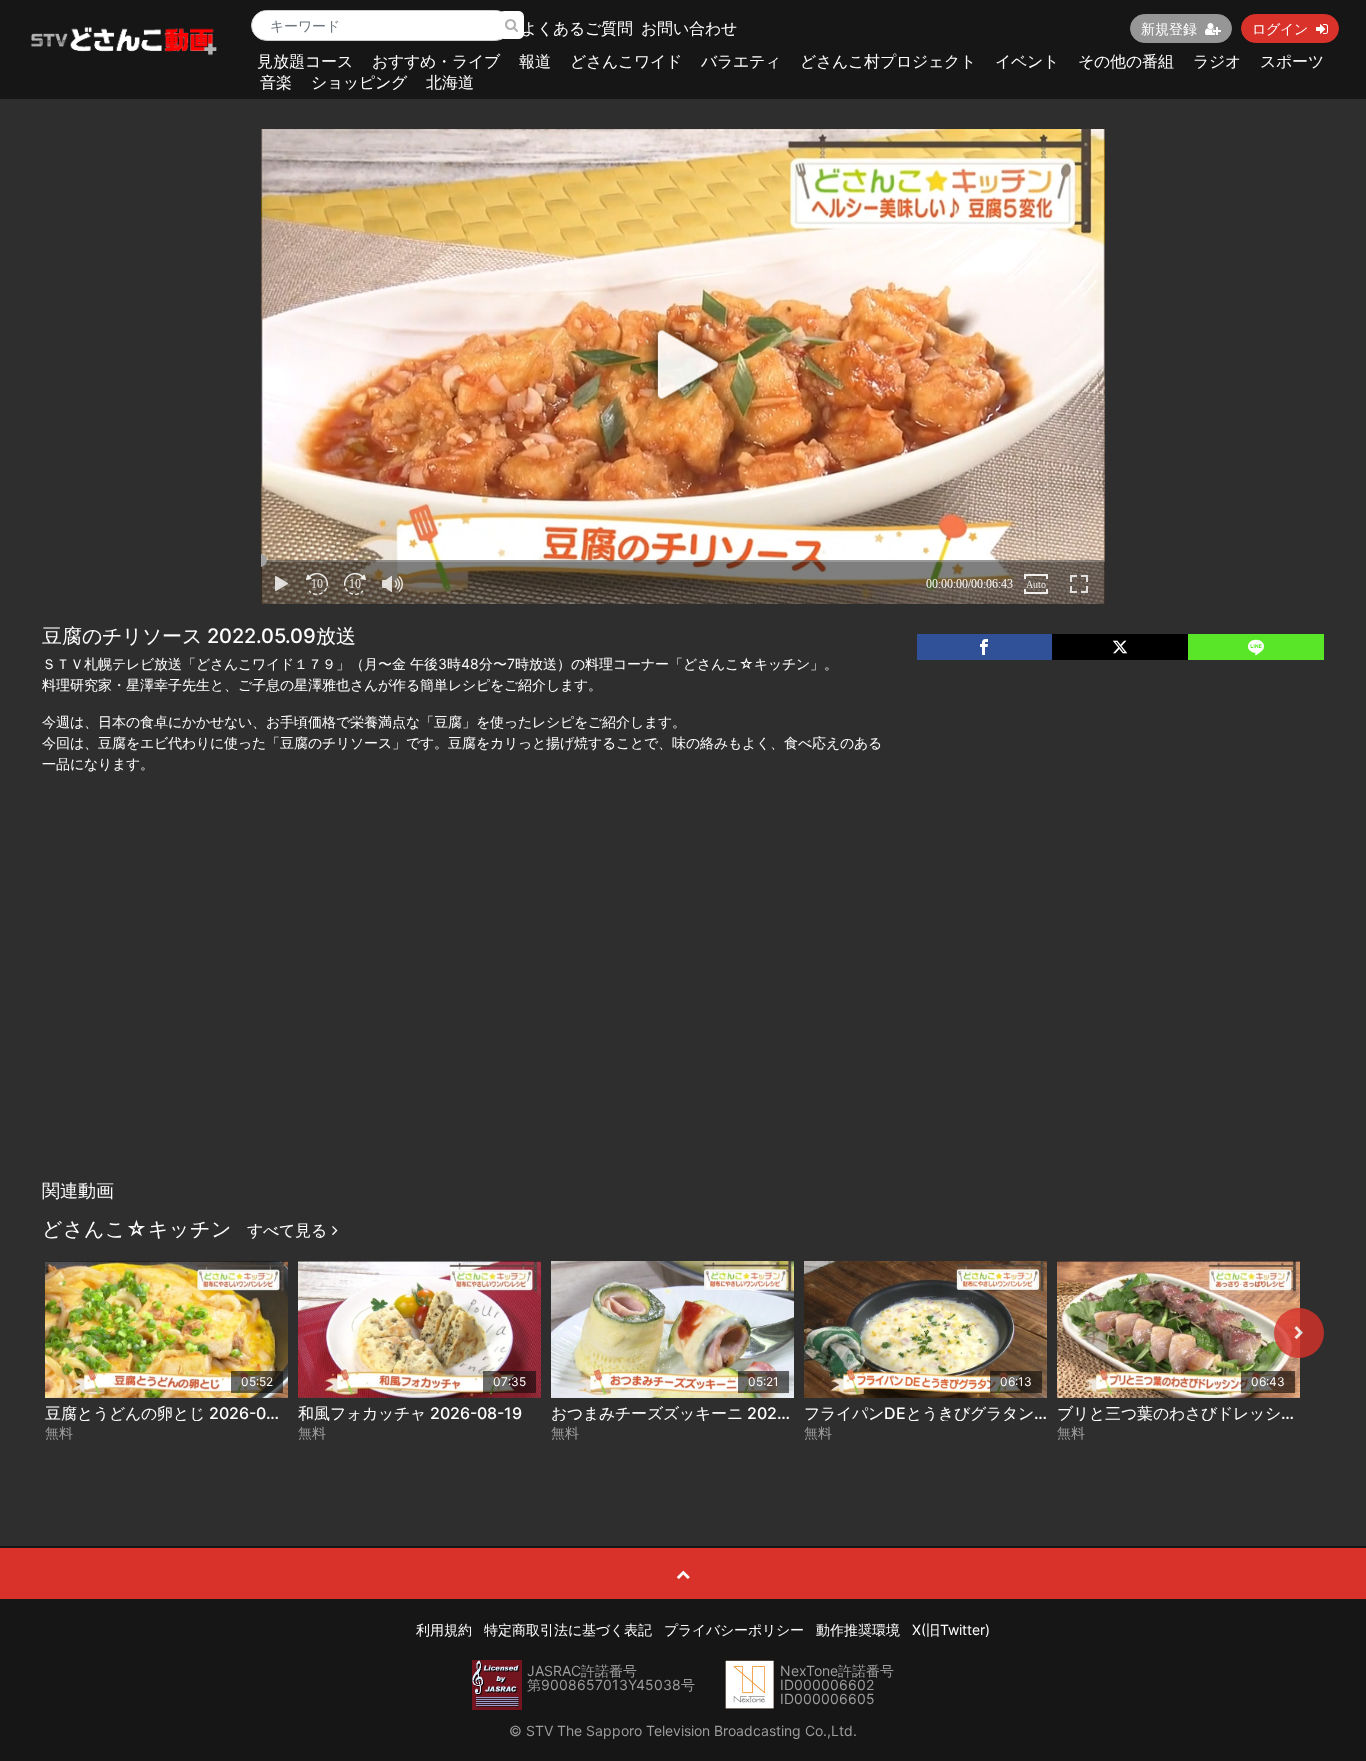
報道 (535, 61)
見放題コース (305, 61)
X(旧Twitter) (951, 1629)
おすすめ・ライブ (436, 61)
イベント (1027, 61)
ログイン (1280, 28)
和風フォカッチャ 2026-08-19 (410, 1413)
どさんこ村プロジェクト (888, 61)
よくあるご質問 (577, 28)
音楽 (276, 82)
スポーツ (1292, 61)
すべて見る (289, 1230)
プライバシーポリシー (734, 1629)
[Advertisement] (683, 1020)
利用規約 (444, 1629)
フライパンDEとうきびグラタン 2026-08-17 (966, 1413)
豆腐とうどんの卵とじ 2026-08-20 (174, 1413)
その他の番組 (1126, 61)
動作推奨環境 (858, 1629)
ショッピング (359, 82)
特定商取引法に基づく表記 (568, 1629)
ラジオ (1217, 61)
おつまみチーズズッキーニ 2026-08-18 (695, 1413)
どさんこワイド (626, 61)
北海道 (450, 82)
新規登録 (1169, 28)
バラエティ (741, 61)
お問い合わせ (689, 28)
